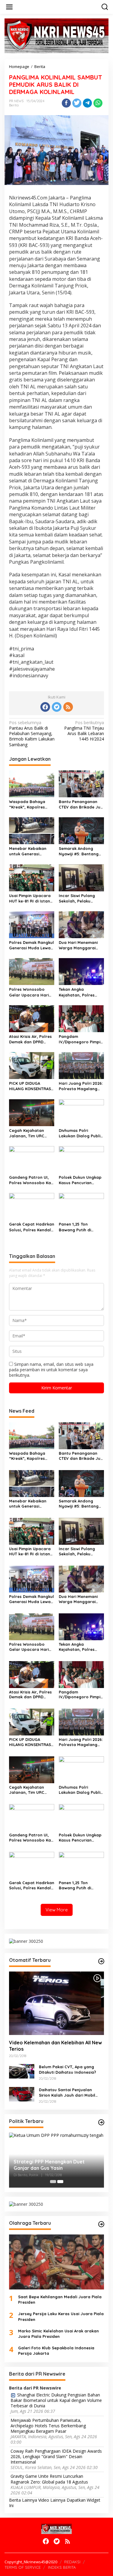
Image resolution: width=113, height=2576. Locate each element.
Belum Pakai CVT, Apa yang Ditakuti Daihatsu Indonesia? (67, 2069)
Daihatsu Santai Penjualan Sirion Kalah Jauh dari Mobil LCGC (67, 2093)
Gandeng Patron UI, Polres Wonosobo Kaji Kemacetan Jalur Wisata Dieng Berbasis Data (31, 1180)
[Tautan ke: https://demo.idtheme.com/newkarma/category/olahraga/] (101, 2224)
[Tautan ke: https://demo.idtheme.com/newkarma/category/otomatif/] (101, 1961)
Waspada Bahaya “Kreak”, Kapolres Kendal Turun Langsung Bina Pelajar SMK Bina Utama (32, 804)
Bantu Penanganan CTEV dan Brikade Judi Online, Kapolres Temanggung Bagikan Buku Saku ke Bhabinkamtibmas (81, 804)
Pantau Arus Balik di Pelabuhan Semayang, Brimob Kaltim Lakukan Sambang (32, 734)
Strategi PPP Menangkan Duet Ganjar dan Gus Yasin (49, 2165)
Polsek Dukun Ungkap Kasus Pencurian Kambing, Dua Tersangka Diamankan (81, 1180)
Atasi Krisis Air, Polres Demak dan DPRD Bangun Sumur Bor (30, 1039)
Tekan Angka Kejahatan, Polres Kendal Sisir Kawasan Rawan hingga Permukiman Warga (80, 992)
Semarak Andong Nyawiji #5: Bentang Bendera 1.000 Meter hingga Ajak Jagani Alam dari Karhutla (80, 851)
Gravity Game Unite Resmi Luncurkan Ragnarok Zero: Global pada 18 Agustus (49, 2479)
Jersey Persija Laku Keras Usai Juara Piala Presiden (61, 2316)
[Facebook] (45, 707)
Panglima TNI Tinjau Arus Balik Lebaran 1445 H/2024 (84, 731)
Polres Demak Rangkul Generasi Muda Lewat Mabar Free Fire (31, 945)
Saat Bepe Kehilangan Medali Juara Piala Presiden (60, 2299)
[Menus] (9, 7)
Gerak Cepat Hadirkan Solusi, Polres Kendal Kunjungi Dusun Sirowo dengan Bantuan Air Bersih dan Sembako (32, 1227)
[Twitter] (57, 707)
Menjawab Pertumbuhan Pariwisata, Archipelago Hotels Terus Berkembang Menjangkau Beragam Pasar (48, 2426)
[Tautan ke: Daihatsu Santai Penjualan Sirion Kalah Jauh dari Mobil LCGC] (22, 2094)
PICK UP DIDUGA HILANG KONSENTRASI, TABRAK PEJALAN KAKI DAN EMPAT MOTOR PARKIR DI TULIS (31, 1086)
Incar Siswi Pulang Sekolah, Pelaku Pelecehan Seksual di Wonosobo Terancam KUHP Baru (80, 898)
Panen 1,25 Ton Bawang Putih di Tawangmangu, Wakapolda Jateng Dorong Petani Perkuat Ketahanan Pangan (78, 1227)
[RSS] (68, 707)
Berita (14, 105)
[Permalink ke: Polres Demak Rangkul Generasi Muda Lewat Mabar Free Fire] (32, 924)
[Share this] (66, 103)
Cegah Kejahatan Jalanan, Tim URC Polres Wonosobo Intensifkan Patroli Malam (28, 1133)
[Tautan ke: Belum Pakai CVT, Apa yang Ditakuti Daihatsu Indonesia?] (22, 2071)
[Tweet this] (77, 103)
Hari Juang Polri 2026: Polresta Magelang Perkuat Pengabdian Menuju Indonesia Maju (81, 1086)
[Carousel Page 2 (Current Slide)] (60, 2182)
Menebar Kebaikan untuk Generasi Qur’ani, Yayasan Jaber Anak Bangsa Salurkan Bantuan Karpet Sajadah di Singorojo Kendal (29, 851)
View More (57, 1910)
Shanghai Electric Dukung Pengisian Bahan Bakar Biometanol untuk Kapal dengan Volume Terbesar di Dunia (56, 2400)
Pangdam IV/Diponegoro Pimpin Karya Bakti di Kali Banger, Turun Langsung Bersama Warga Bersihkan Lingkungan (81, 1039)
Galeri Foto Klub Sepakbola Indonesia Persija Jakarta (56, 2351)
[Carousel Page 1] (53, 2182)
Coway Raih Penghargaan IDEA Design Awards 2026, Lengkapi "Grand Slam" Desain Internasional (56, 2457)
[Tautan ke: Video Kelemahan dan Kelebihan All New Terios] (56, 2003)
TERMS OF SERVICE (23, 2567)
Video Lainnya (52, 2500)
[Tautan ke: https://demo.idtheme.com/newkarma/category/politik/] (101, 2122)
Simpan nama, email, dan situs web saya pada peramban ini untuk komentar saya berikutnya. (51, 1370)
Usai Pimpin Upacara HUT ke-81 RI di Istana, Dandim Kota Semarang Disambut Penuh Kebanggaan (31, 898)
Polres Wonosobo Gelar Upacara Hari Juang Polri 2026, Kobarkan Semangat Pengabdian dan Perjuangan (30, 992)
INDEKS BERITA (62, 2567)
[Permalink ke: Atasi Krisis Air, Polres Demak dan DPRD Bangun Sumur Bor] (32, 1018)
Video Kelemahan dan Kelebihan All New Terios (55, 2046)
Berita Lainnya (23, 2500)
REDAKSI (72, 2562)
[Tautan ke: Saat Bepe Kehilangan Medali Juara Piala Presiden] (56, 2262)
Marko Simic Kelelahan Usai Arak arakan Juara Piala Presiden (58, 2334)
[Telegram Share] (87, 103)
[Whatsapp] (98, 103)
